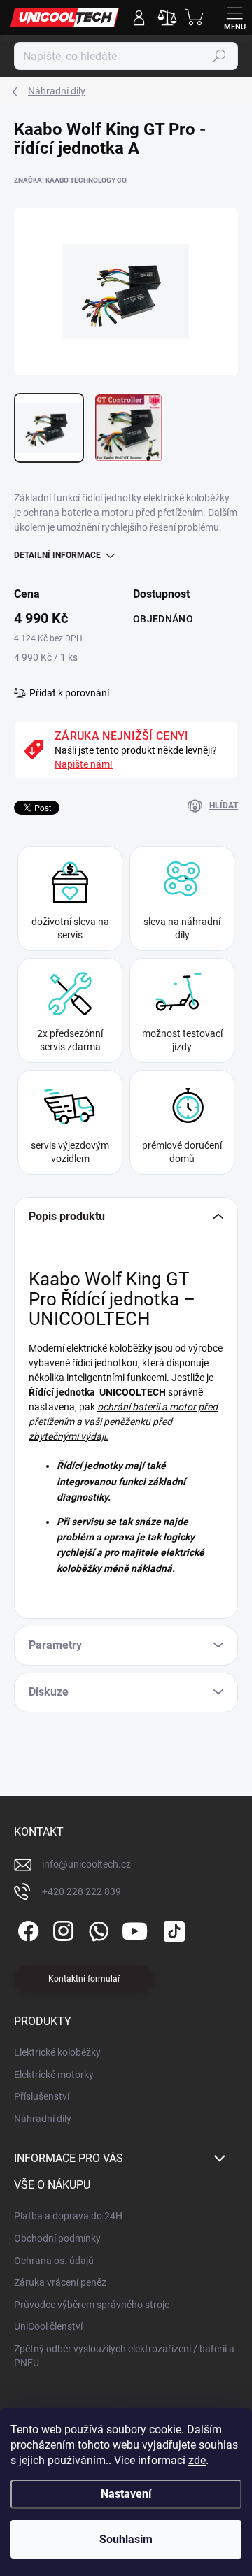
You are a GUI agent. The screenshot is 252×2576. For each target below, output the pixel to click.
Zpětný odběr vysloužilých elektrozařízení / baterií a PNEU (124, 2356)
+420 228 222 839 (82, 1891)
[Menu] (234, 17)
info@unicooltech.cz (86, 1864)
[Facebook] (26, 1929)
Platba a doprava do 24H (68, 2216)
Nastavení (126, 2494)
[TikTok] (172, 1929)
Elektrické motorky (54, 2075)
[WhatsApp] (96, 1929)
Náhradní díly (43, 2119)
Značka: (71, 180)
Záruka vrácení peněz (60, 2282)
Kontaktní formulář (84, 1979)
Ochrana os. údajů (54, 2261)
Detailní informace (57, 555)
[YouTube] (135, 1929)
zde (197, 2460)
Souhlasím (126, 2539)
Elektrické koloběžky (57, 2052)
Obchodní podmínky (57, 2238)
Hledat (220, 56)
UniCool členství (48, 2326)
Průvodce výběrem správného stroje (92, 2305)
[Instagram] (61, 1929)
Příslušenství (42, 2096)
